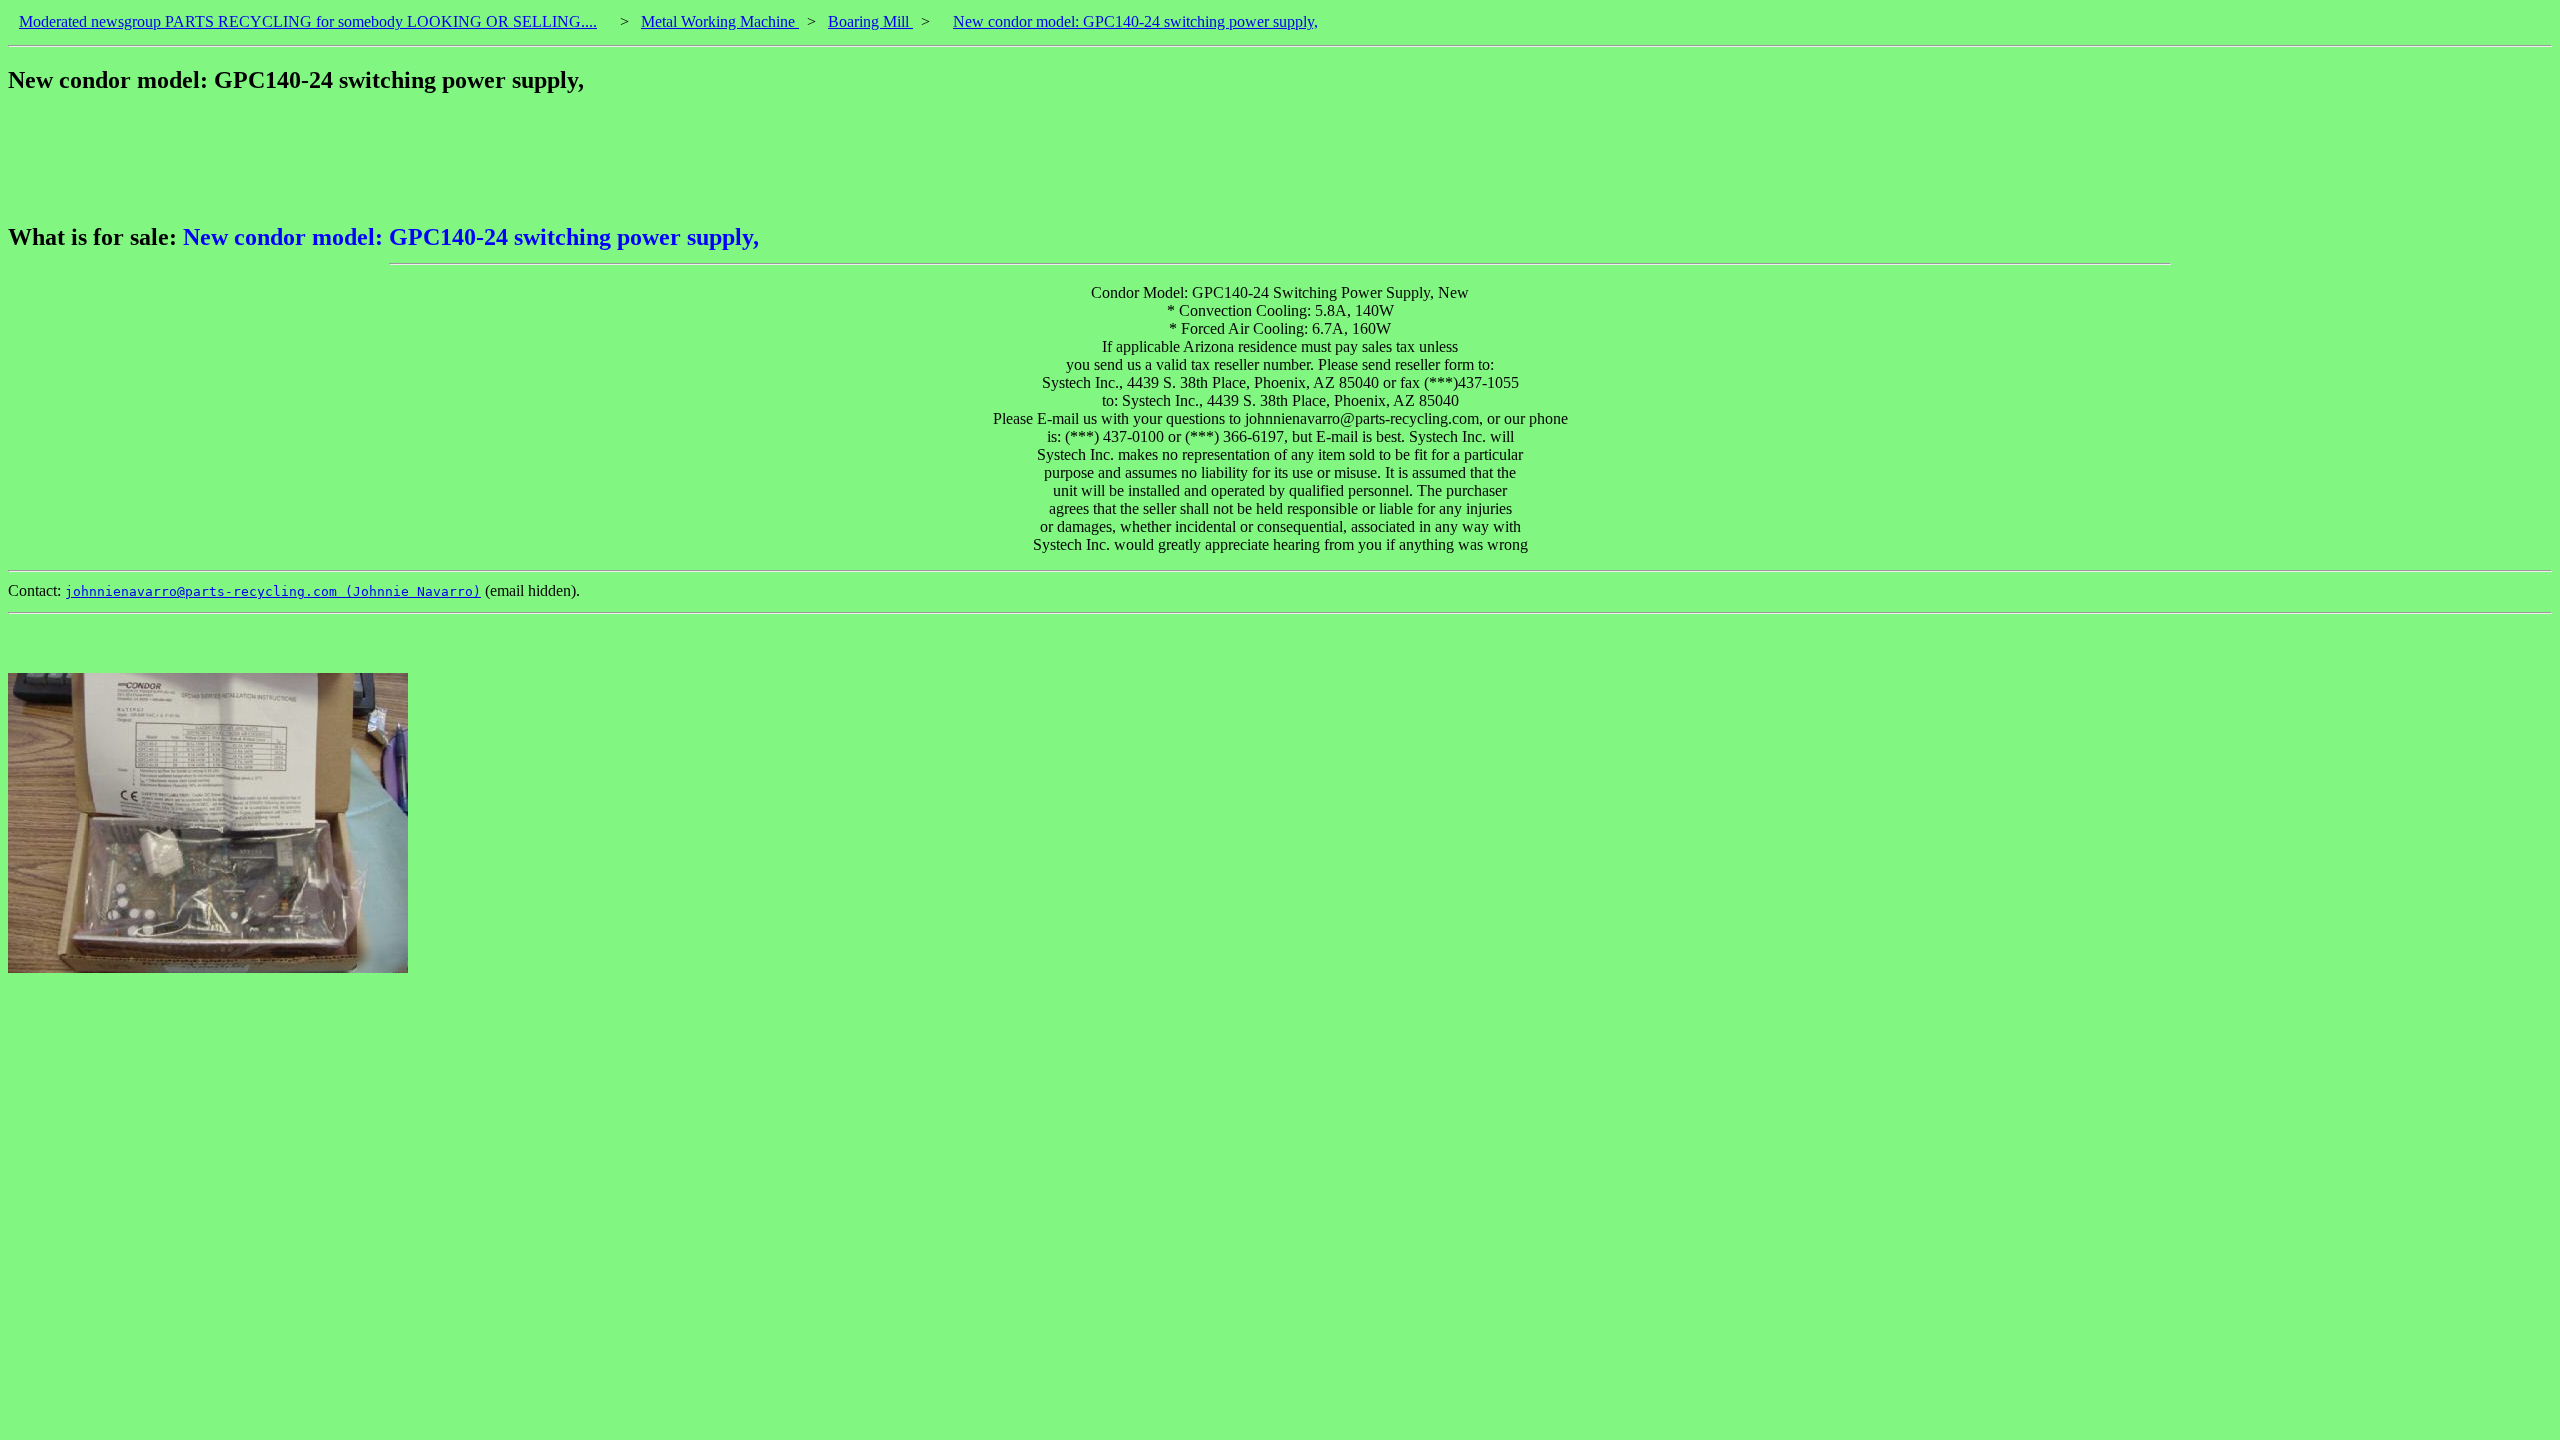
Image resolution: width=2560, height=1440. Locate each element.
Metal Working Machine (720, 21)
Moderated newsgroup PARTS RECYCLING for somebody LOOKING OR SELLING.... (308, 21)
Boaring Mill (870, 21)
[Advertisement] (372, 159)
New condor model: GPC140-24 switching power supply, (1135, 21)
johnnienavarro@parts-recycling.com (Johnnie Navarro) (273, 591)
